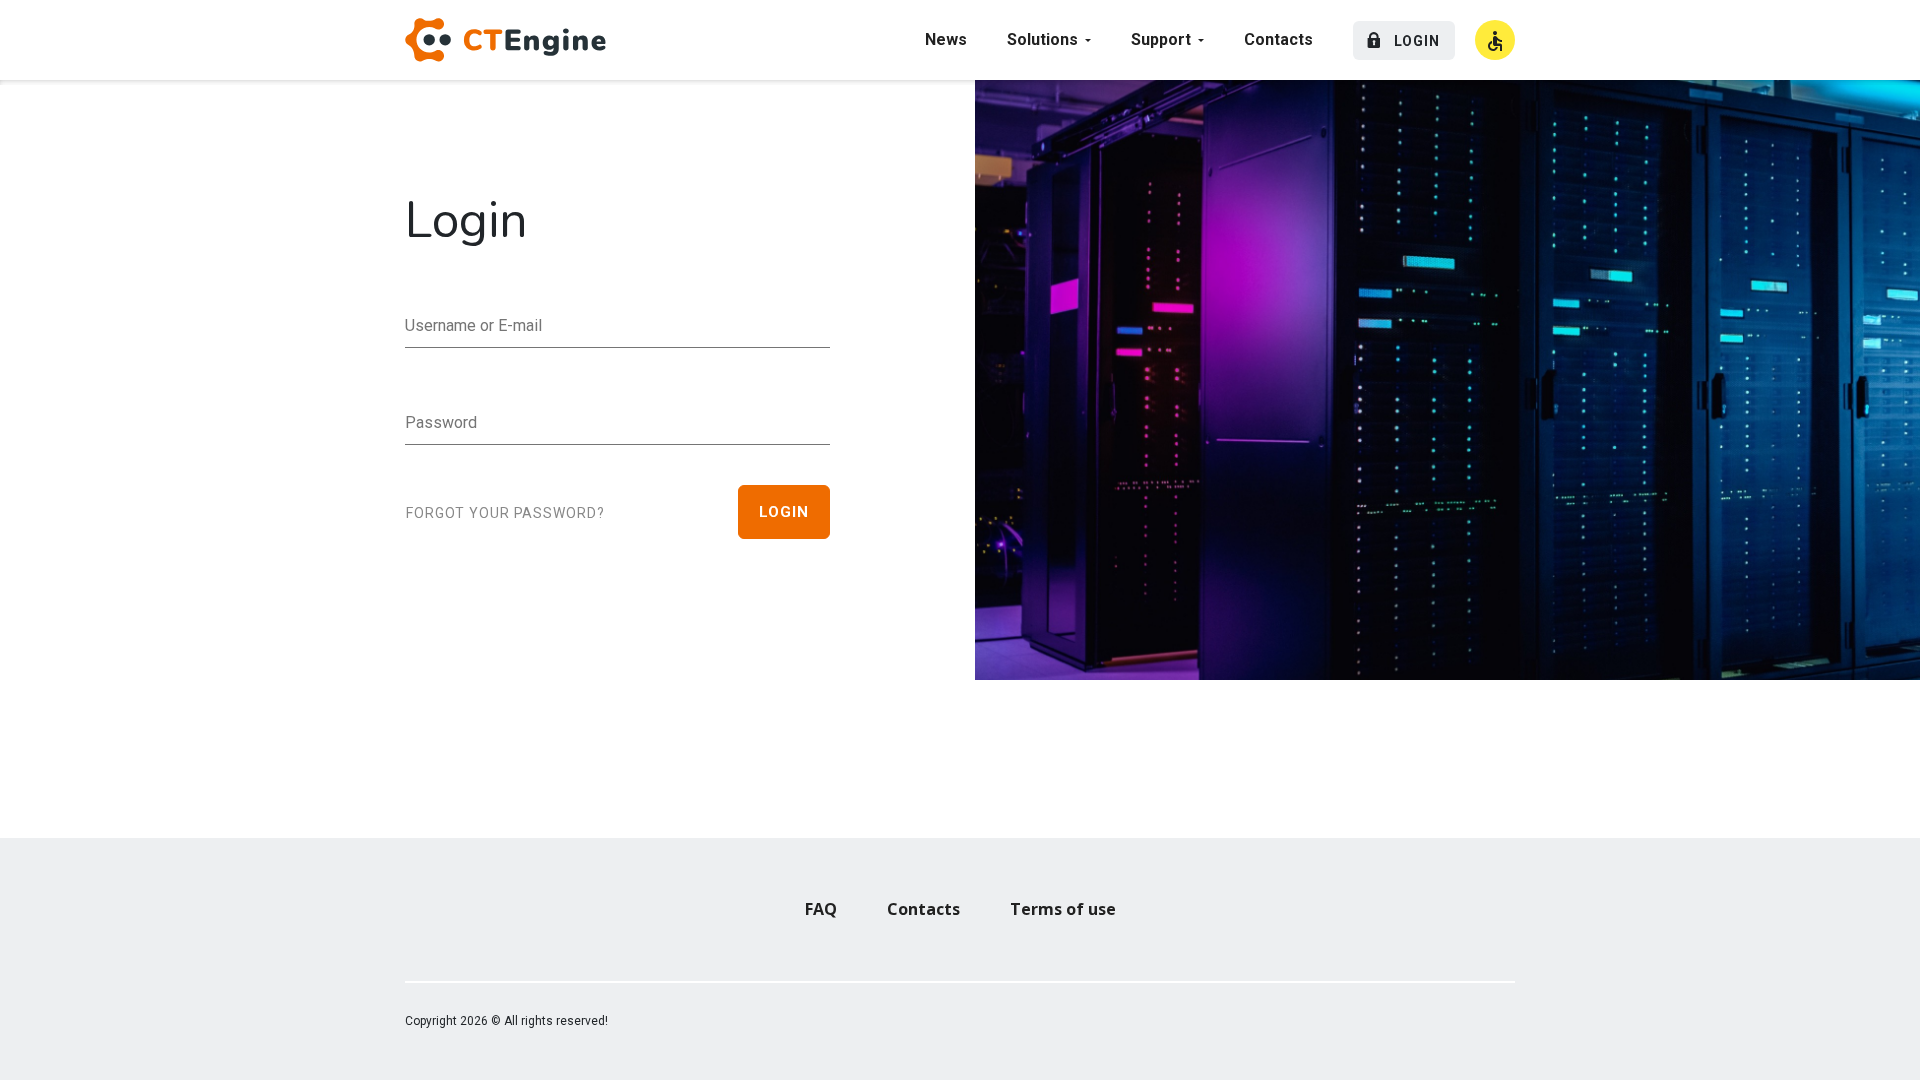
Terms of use (1063, 909)
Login (1415, 41)
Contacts (1278, 39)
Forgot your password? (505, 513)
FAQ (821, 909)
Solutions (1042, 39)
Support (1161, 39)
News (946, 39)
